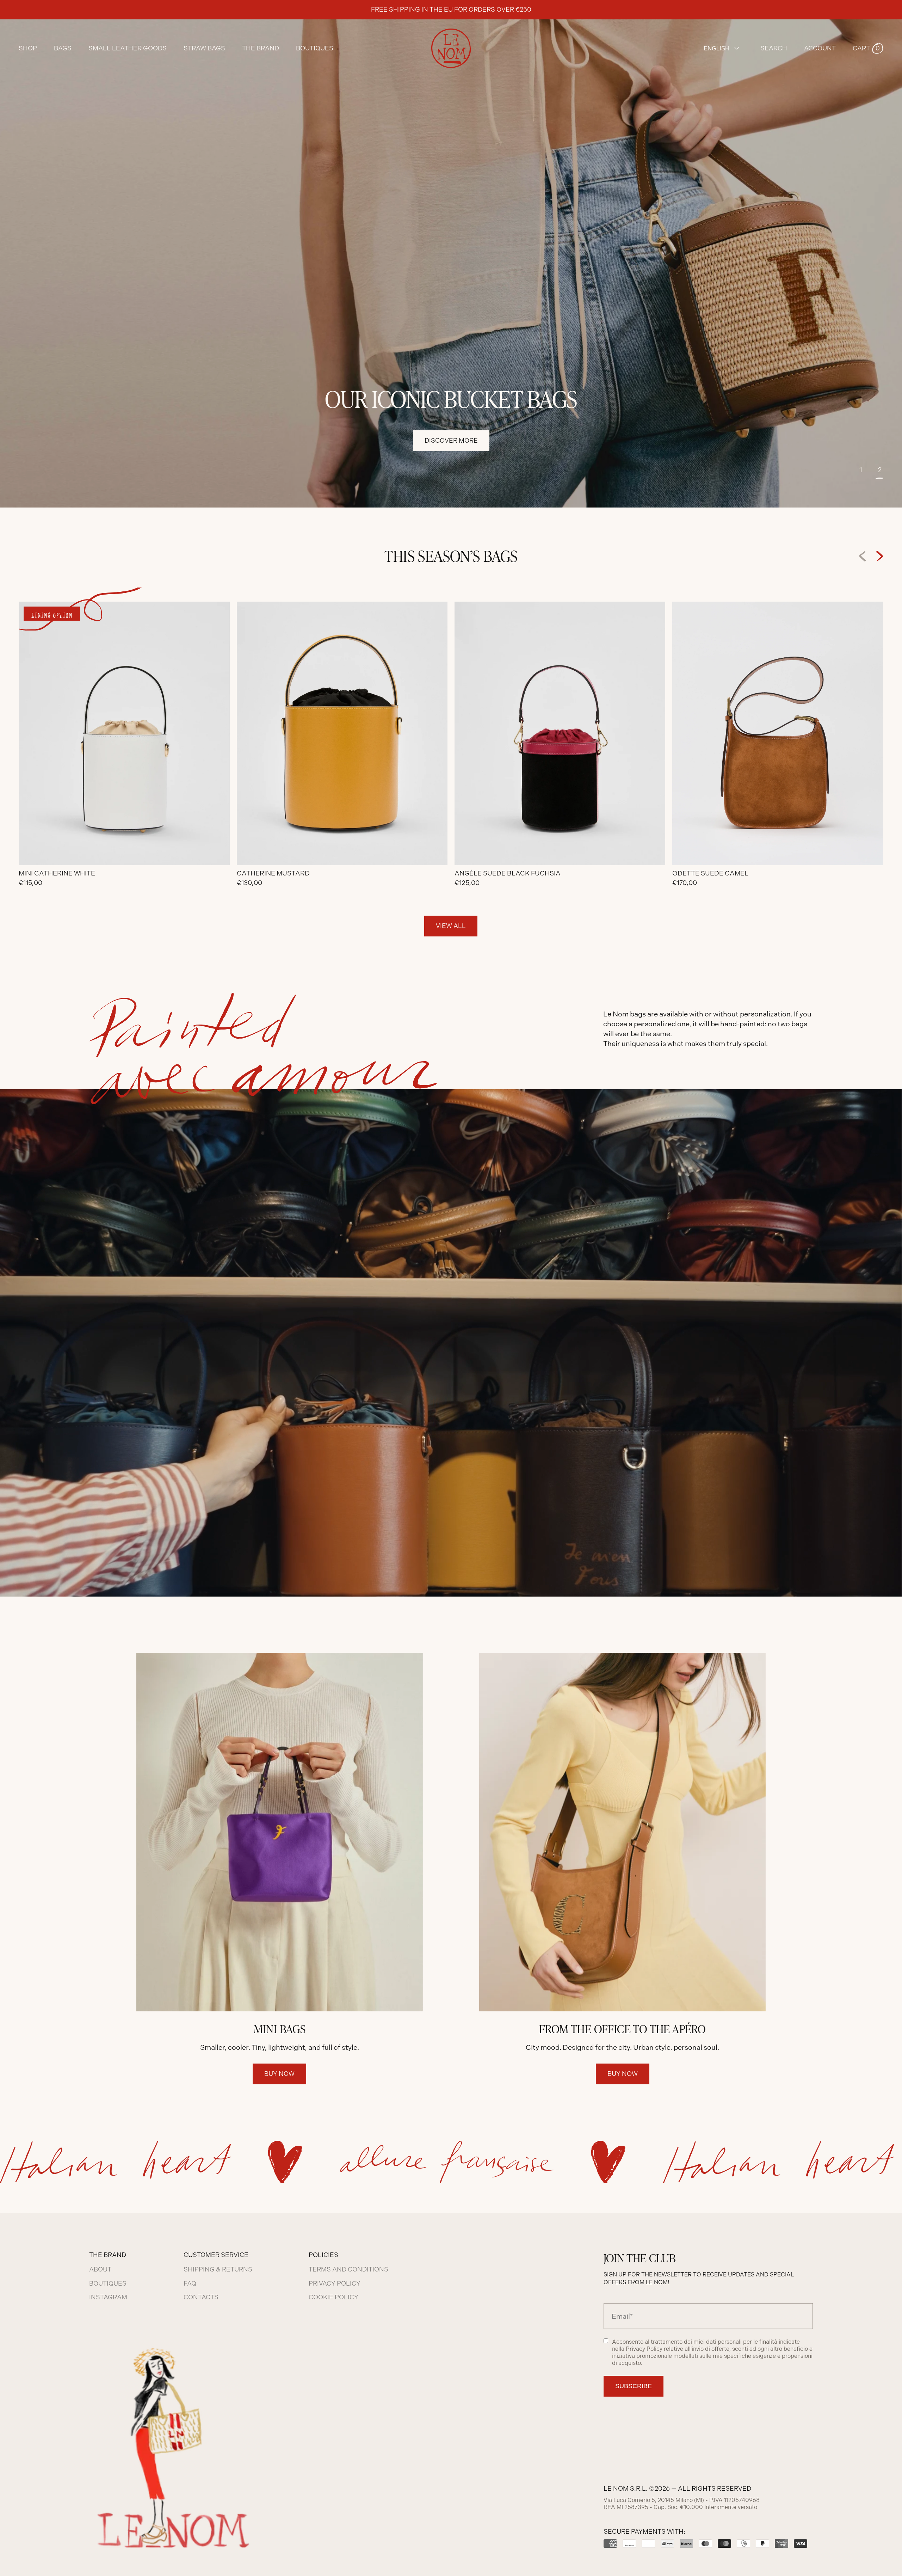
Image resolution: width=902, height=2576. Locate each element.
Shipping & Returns (218, 2269)
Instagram (108, 2297)
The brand (261, 48)
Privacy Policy (335, 2283)
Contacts (201, 2297)
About (100, 2269)
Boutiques (315, 48)
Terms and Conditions (348, 2269)
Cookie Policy (333, 2297)
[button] (868, 48)
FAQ (190, 2283)
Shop (28, 48)
